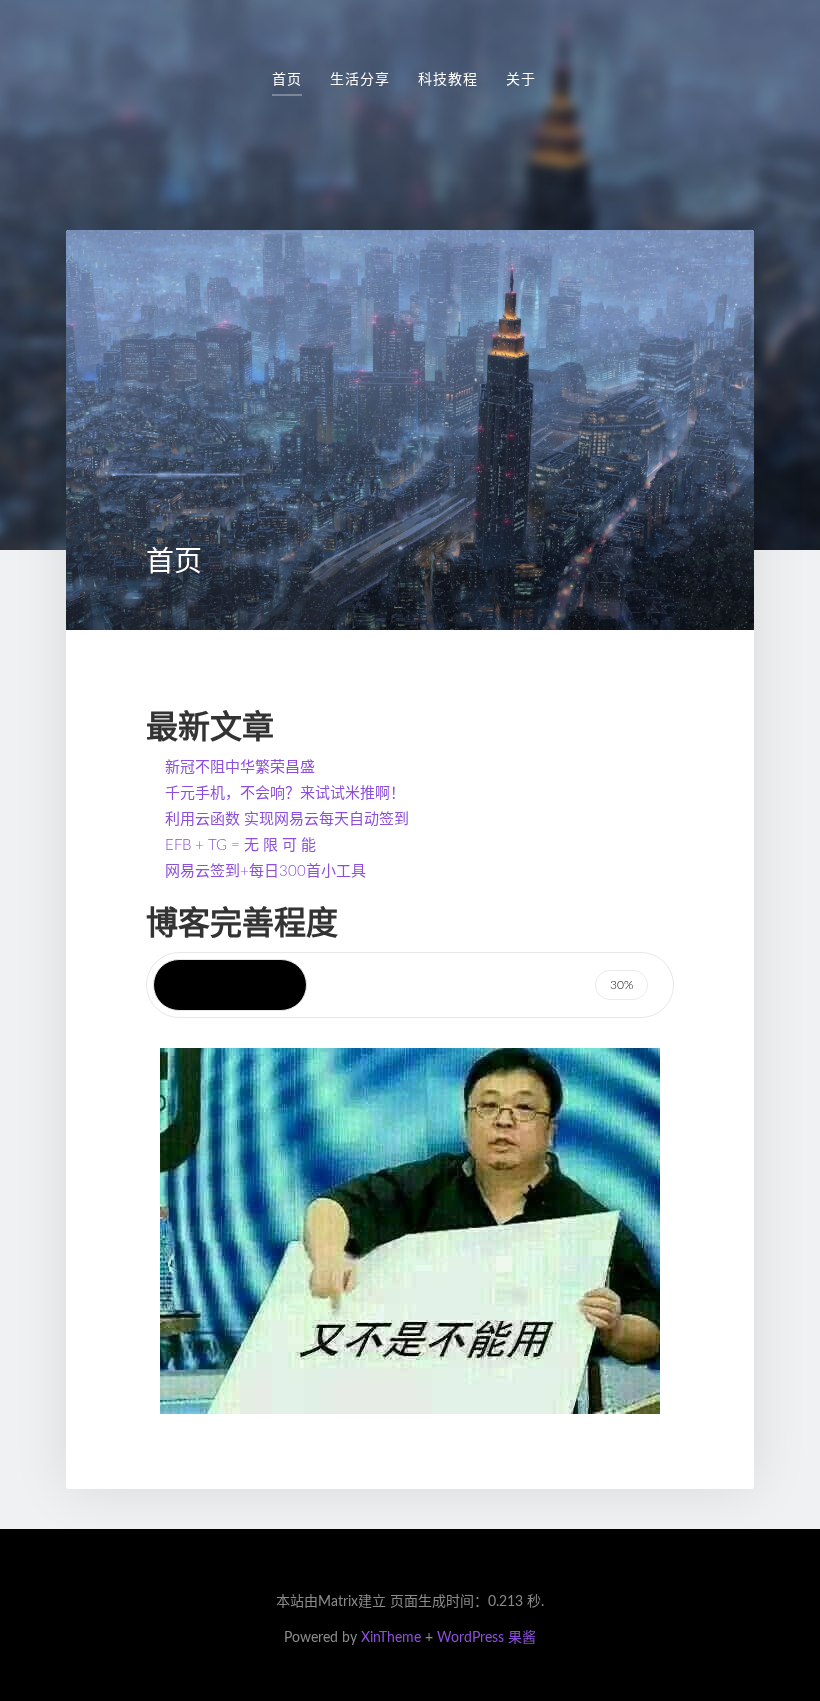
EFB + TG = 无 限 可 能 (240, 845)
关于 (521, 79)
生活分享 (360, 79)
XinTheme (391, 1638)
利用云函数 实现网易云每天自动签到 (287, 819)
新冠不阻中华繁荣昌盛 (240, 767)
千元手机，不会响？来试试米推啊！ (285, 793)
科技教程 (448, 79)
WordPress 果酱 (486, 1638)
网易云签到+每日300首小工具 (265, 871)
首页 (287, 79)
